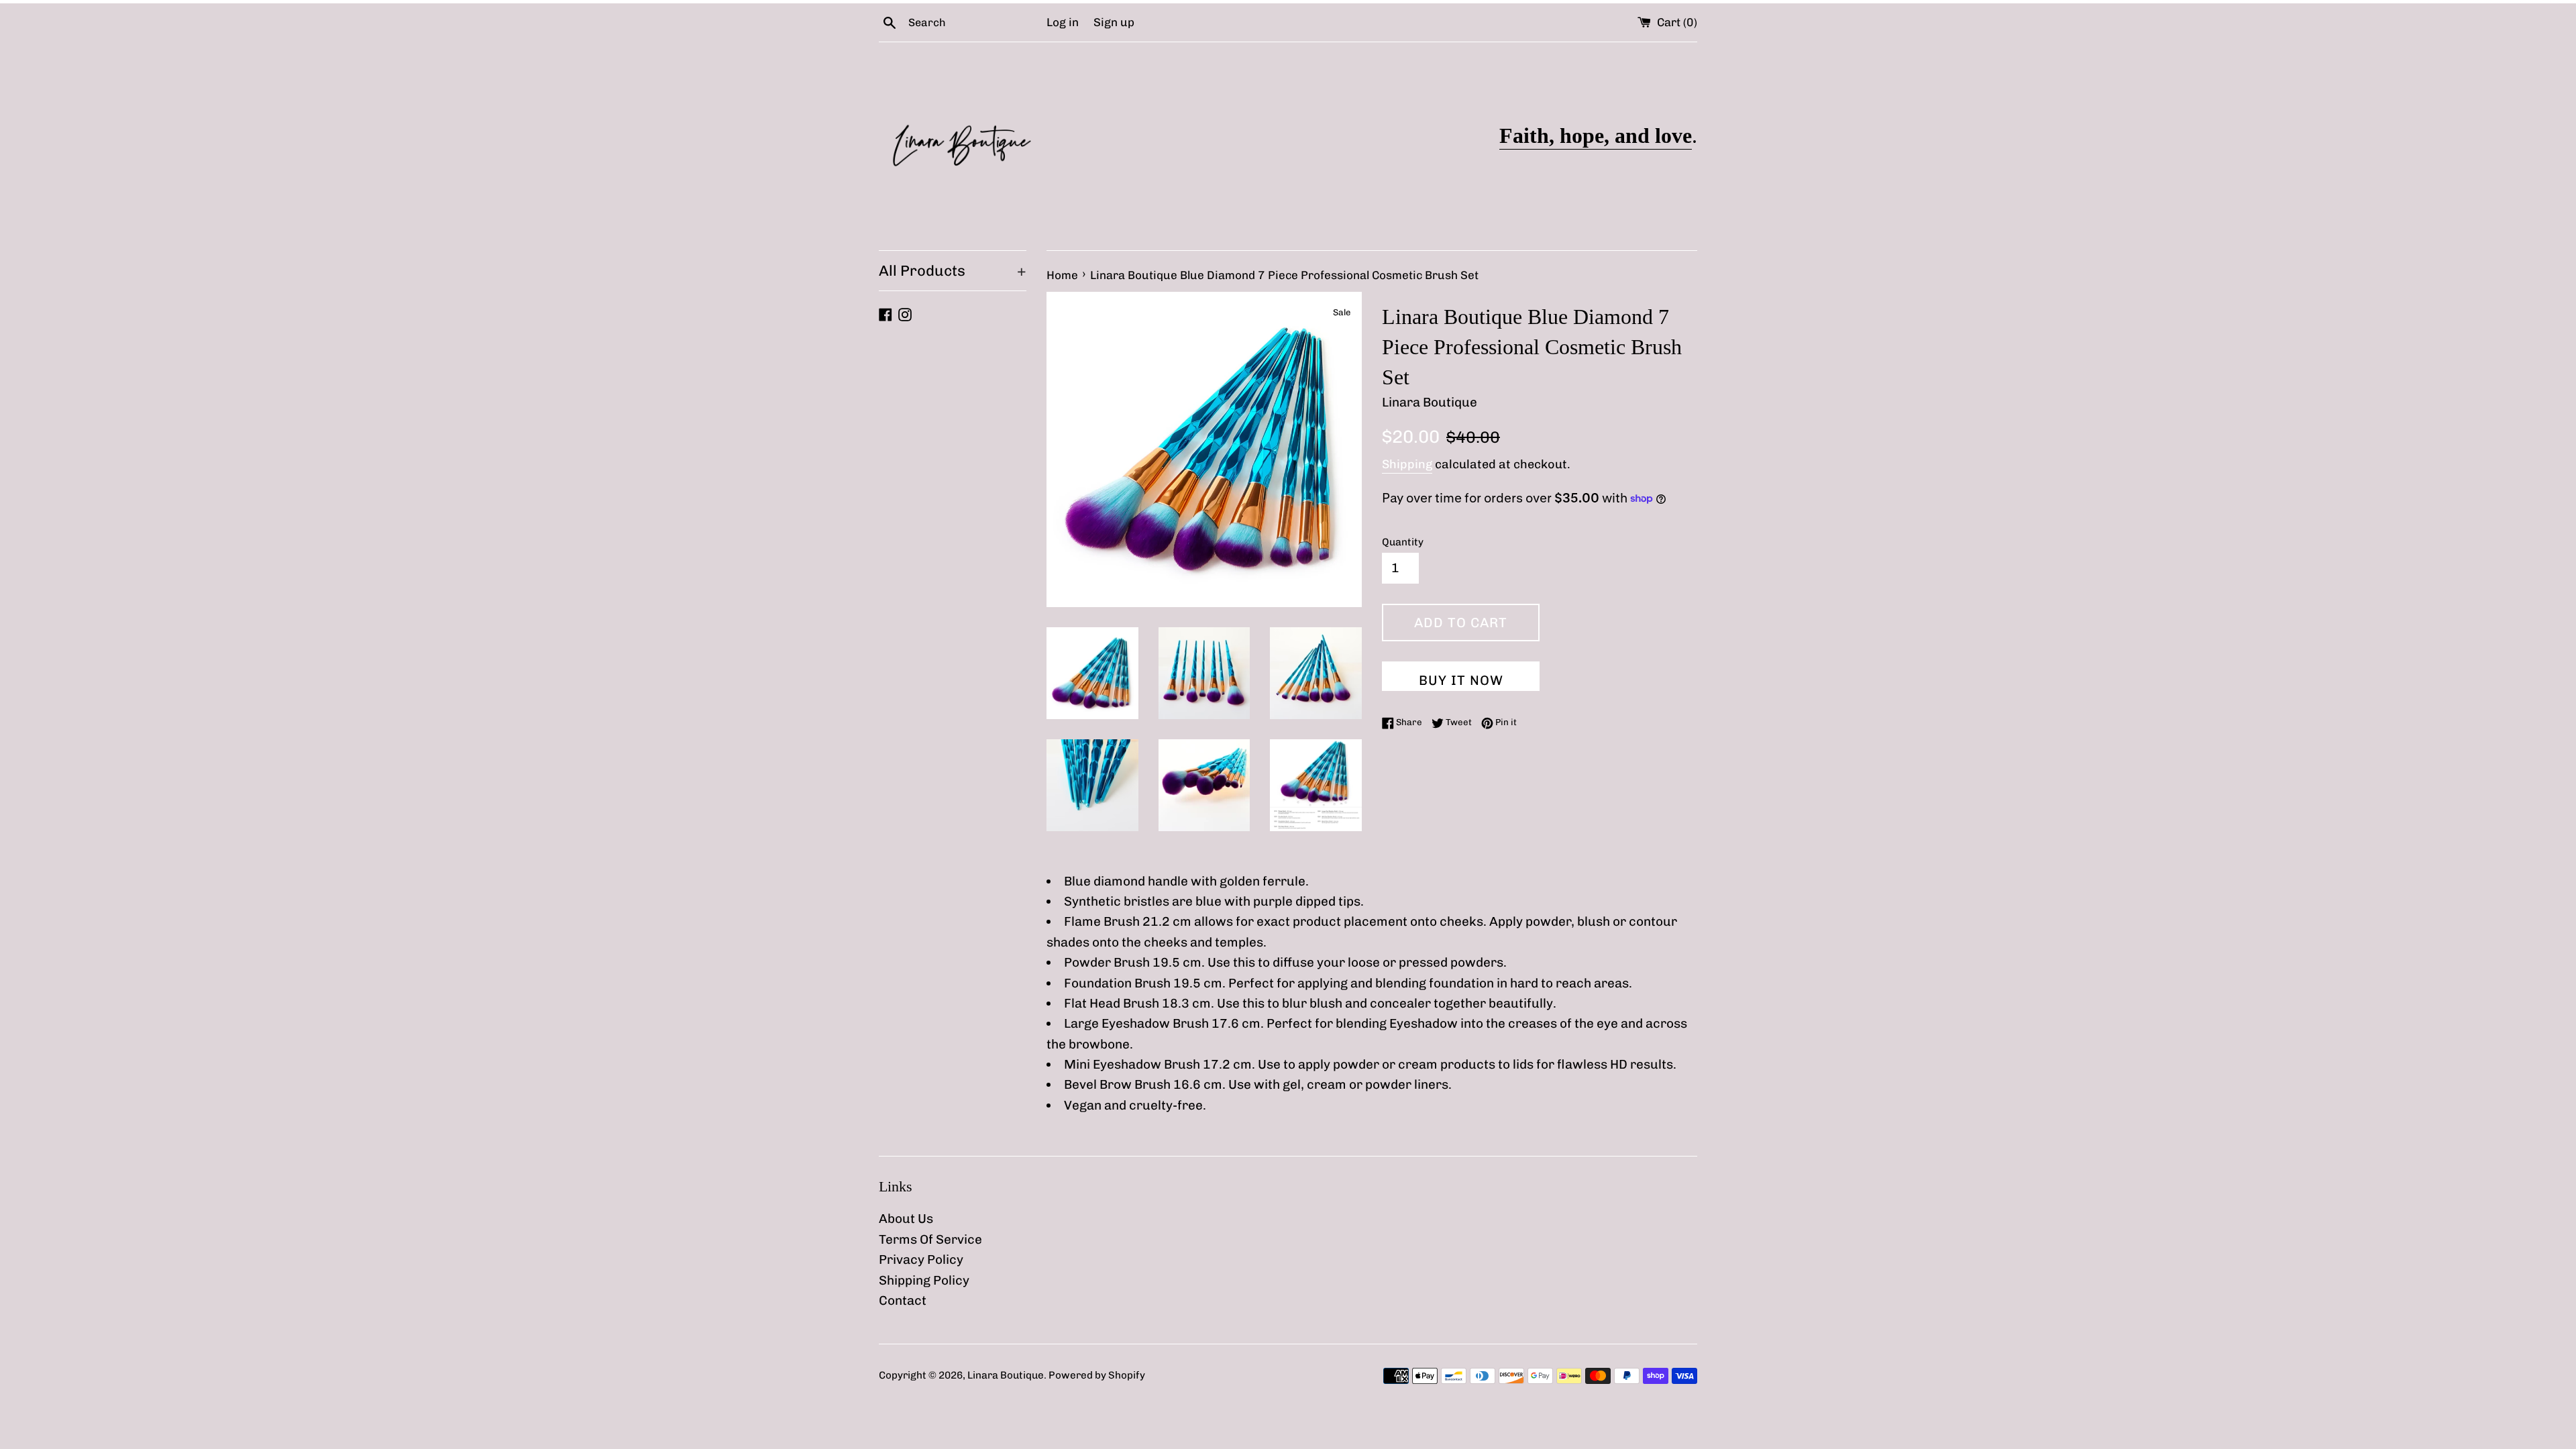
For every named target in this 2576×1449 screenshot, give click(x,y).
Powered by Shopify (1097, 1375)
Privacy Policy (921, 1259)
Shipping (1407, 464)
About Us (906, 1219)
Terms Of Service (930, 1239)
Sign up (1114, 22)
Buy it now (1461, 680)
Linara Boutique (1006, 1375)
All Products (953, 271)
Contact (903, 1300)
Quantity (1403, 542)
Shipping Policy (924, 1280)
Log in (1063, 22)
